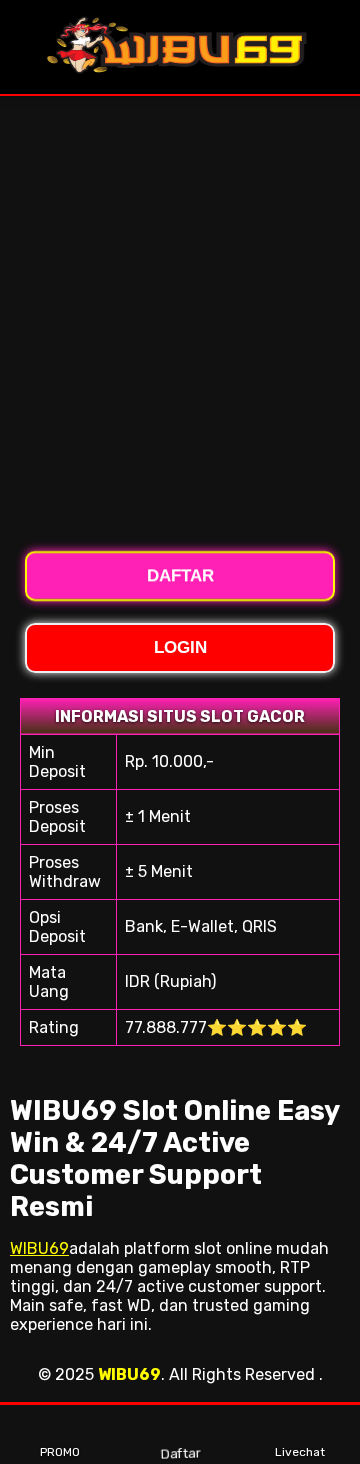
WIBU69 (39, 1248)
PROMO (60, 1452)
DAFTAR (180, 576)
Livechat (300, 1452)
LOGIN (180, 647)
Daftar (178, 1453)
